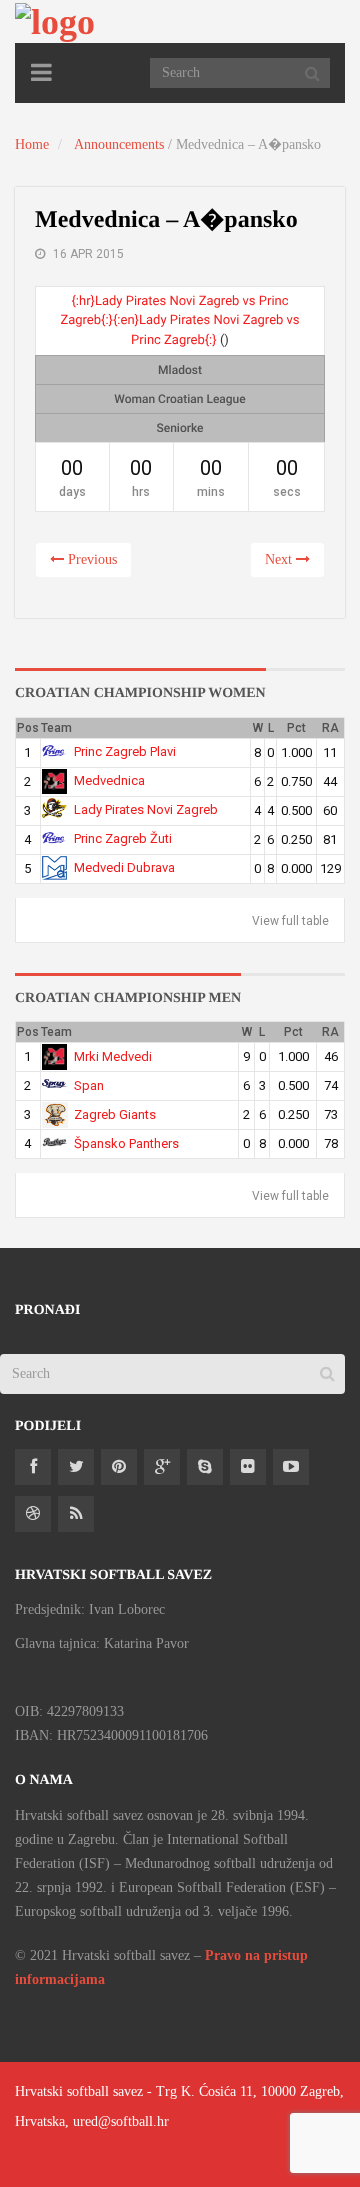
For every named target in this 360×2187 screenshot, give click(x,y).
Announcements (119, 144)
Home (32, 144)
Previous (90, 559)
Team (56, 728)
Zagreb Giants (115, 1114)
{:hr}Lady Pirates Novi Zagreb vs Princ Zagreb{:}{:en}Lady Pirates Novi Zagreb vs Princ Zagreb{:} (179, 321)
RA (330, 728)
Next (280, 559)
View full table (290, 921)
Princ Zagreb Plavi (125, 751)
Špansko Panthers (126, 1143)
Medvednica (109, 780)
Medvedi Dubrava (124, 867)
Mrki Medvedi (113, 1056)
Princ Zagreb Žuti (123, 838)
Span (89, 1085)
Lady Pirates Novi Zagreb (146, 809)
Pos (28, 728)
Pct (296, 728)
